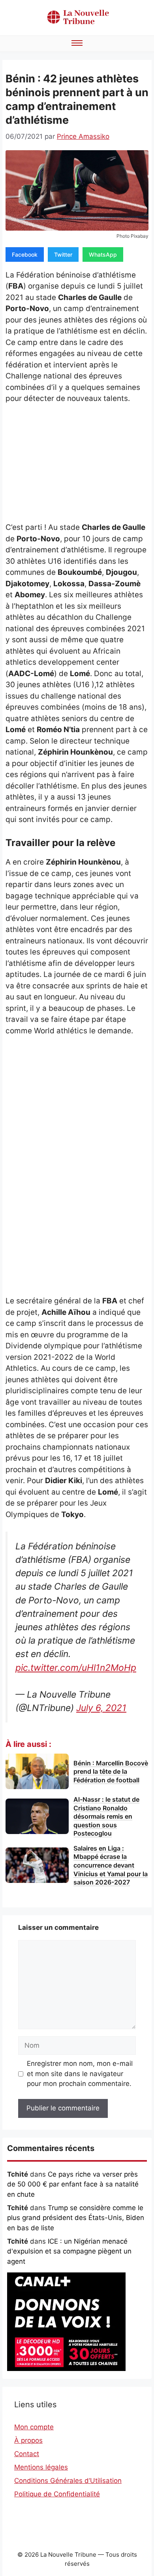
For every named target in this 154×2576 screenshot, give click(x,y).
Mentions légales (41, 2467)
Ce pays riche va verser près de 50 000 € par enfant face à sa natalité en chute (73, 2184)
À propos (28, 2440)
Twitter (63, 254)
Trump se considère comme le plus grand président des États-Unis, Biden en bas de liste (76, 2218)
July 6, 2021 (101, 1708)
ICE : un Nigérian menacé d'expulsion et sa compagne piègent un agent (69, 2251)
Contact (27, 2454)
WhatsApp (103, 254)
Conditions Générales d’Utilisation (68, 2481)
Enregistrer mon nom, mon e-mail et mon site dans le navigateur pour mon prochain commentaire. (80, 2074)
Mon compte (34, 2427)
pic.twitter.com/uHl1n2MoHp (76, 1668)
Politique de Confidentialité (57, 2494)
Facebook (25, 254)
